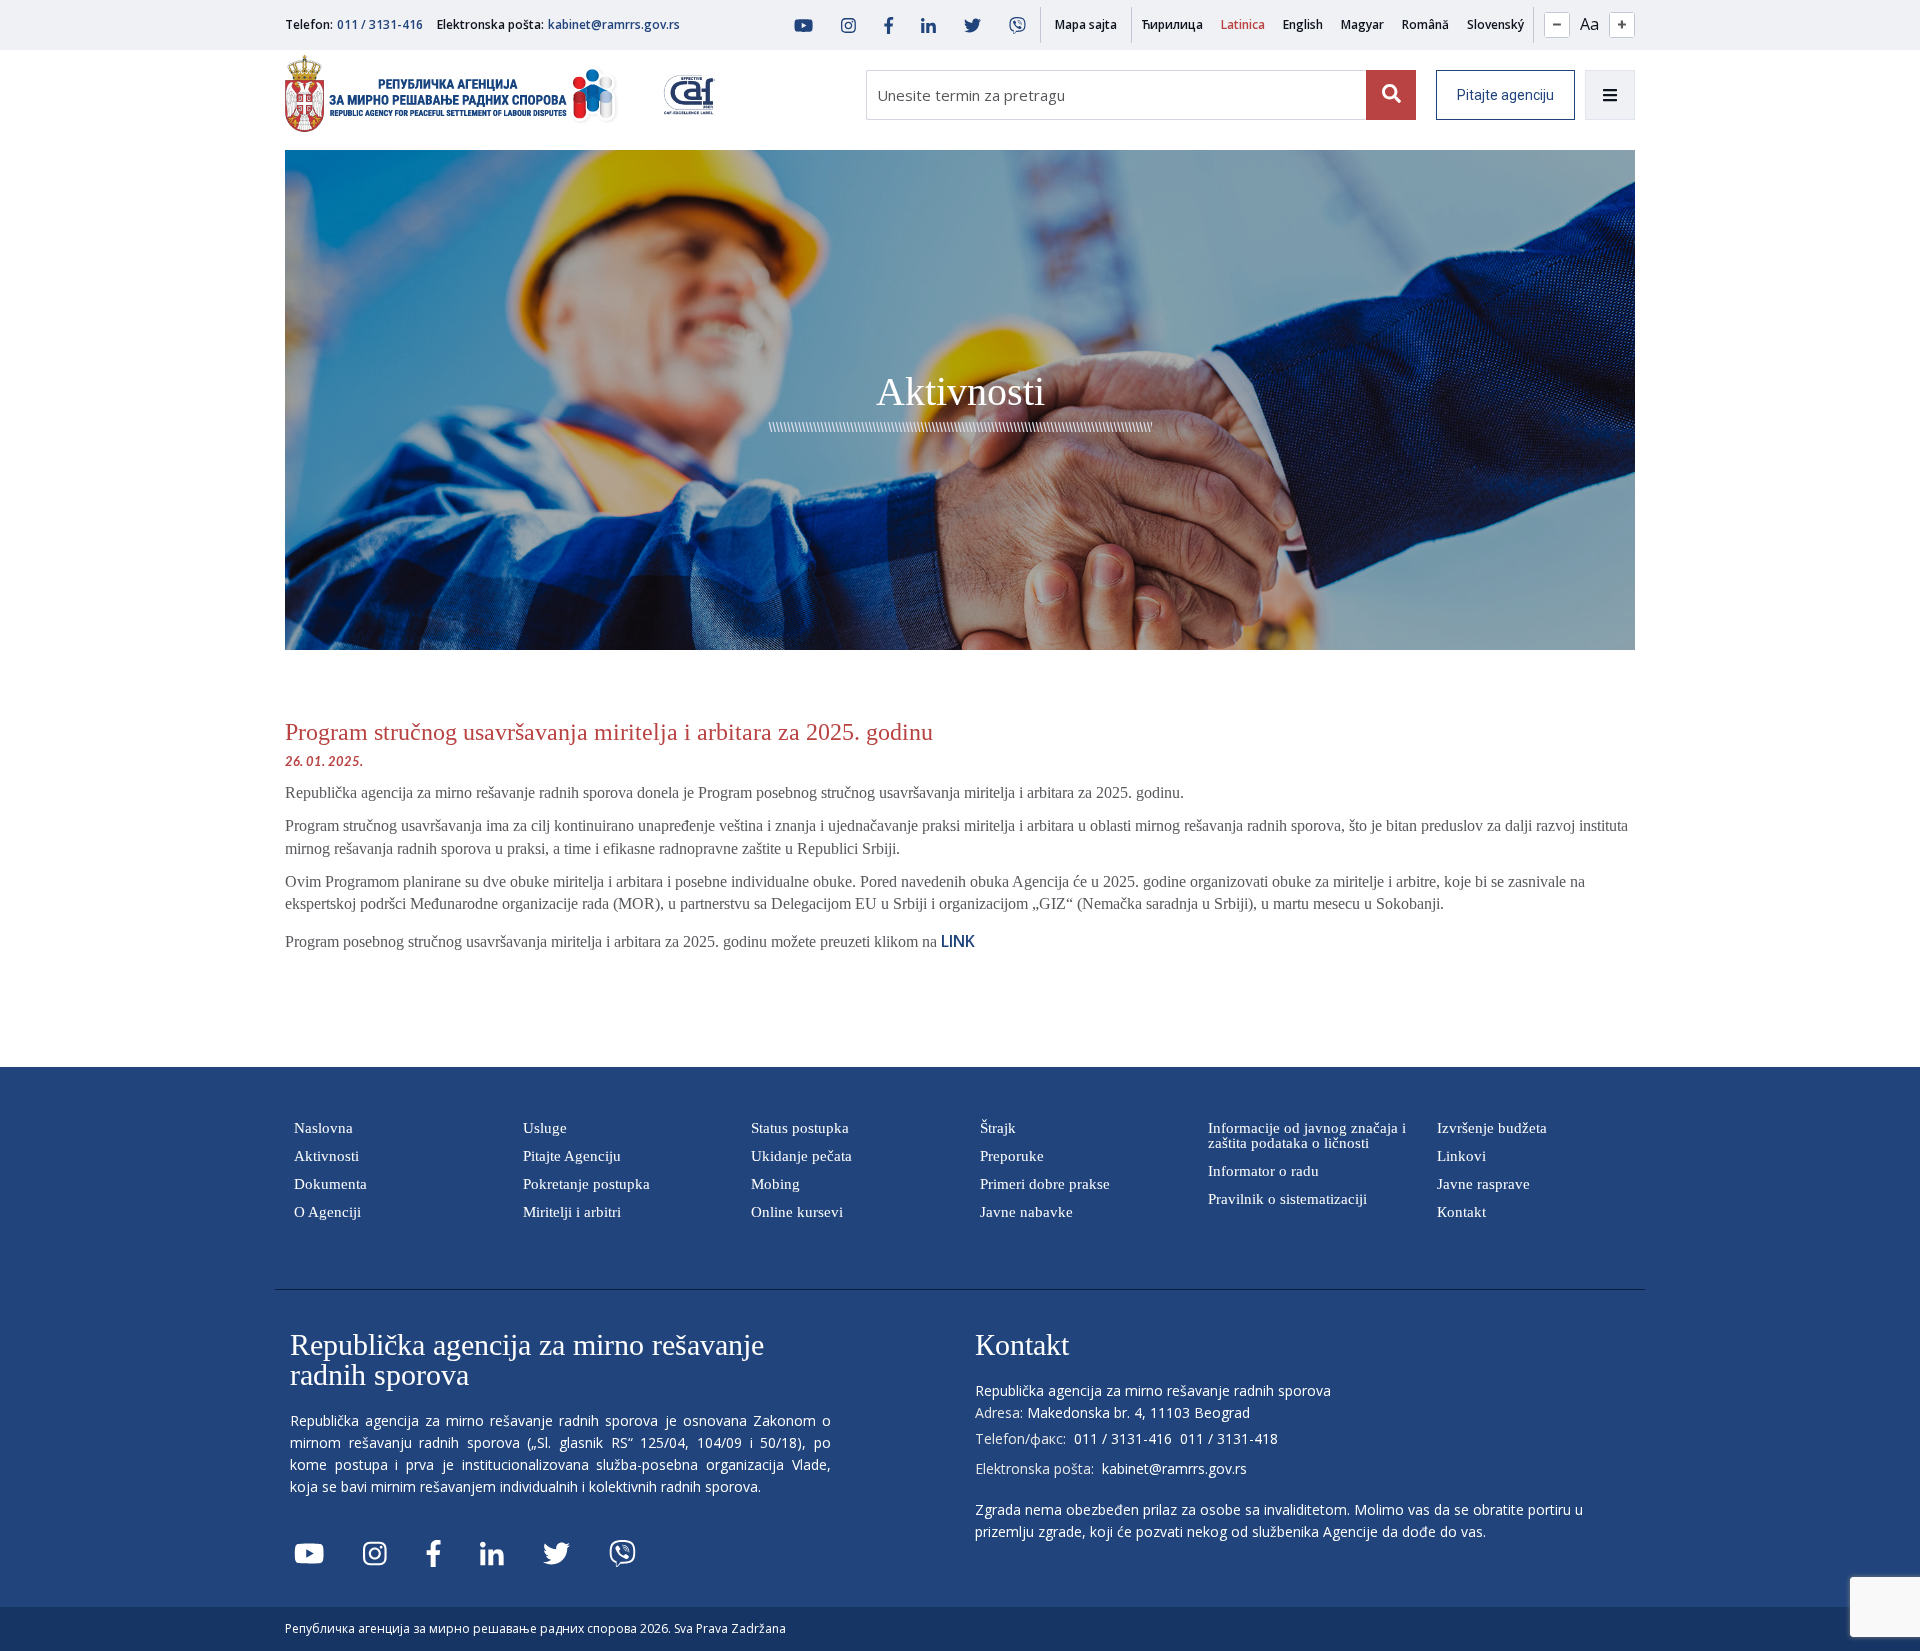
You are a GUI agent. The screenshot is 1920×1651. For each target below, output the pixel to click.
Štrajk (998, 1128)
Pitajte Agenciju (572, 1156)
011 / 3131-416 (380, 24)
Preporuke (1012, 1156)
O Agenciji (327, 1212)
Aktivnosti (326, 1156)
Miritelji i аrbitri (572, 1212)
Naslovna (323, 1128)
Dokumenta (330, 1184)
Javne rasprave (1483, 1184)
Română (1425, 24)
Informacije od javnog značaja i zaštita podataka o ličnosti (1307, 1135)
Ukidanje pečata (801, 1156)
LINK (958, 941)
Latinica (1243, 24)
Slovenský (1495, 24)
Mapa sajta (1086, 24)
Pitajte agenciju (1505, 95)
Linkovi (1461, 1156)
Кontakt (1461, 1212)
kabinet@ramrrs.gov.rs (614, 24)
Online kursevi (797, 1212)
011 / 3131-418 (1229, 1438)
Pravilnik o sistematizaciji (1287, 1199)
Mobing (775, 1184)
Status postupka (800, 1128)
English (1303, 24)
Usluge (545, 1128)
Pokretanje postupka (586, 1184)
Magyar (1362, 24)
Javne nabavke (1026, 1212)
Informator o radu (1263, 1171)
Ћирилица (1172, 24)
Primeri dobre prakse (1045, 1184)
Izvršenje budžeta (1492, 1128)
